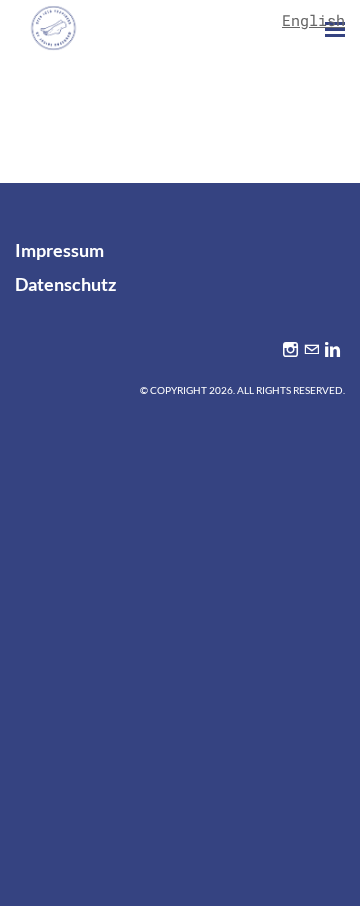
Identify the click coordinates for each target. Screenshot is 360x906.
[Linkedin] (332, 350)
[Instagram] (290, 350)
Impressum (59, 250)
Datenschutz (65, 284)
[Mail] (311, 350)
